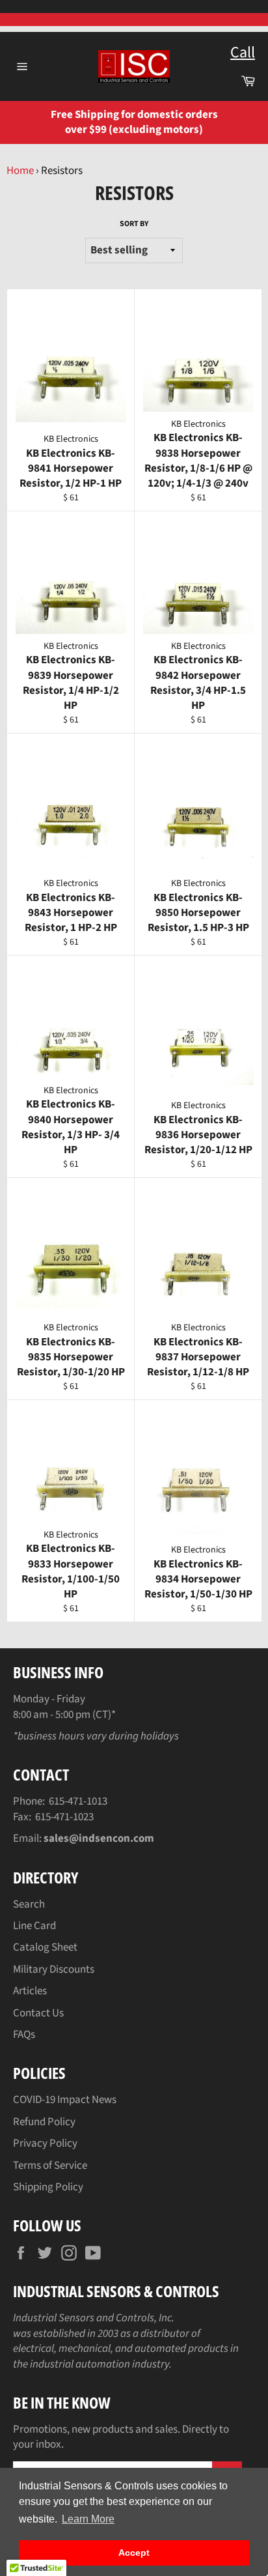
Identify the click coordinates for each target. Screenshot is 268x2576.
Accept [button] (134, 2553)
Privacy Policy (45, 2143)
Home (20, 171)
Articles (30, 1991)
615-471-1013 (78, 1801)
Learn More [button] (88, 2519)
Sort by (134, 224)
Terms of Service (50, 2166)
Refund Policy (44, 2122)
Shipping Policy (48, 2187)
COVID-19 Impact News (65, 2100)
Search (29, 1904)
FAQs (24, 2035)
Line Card (34, 1926)
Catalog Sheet (45, 1947)
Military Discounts (54, 1969)
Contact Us (38, 2013)
